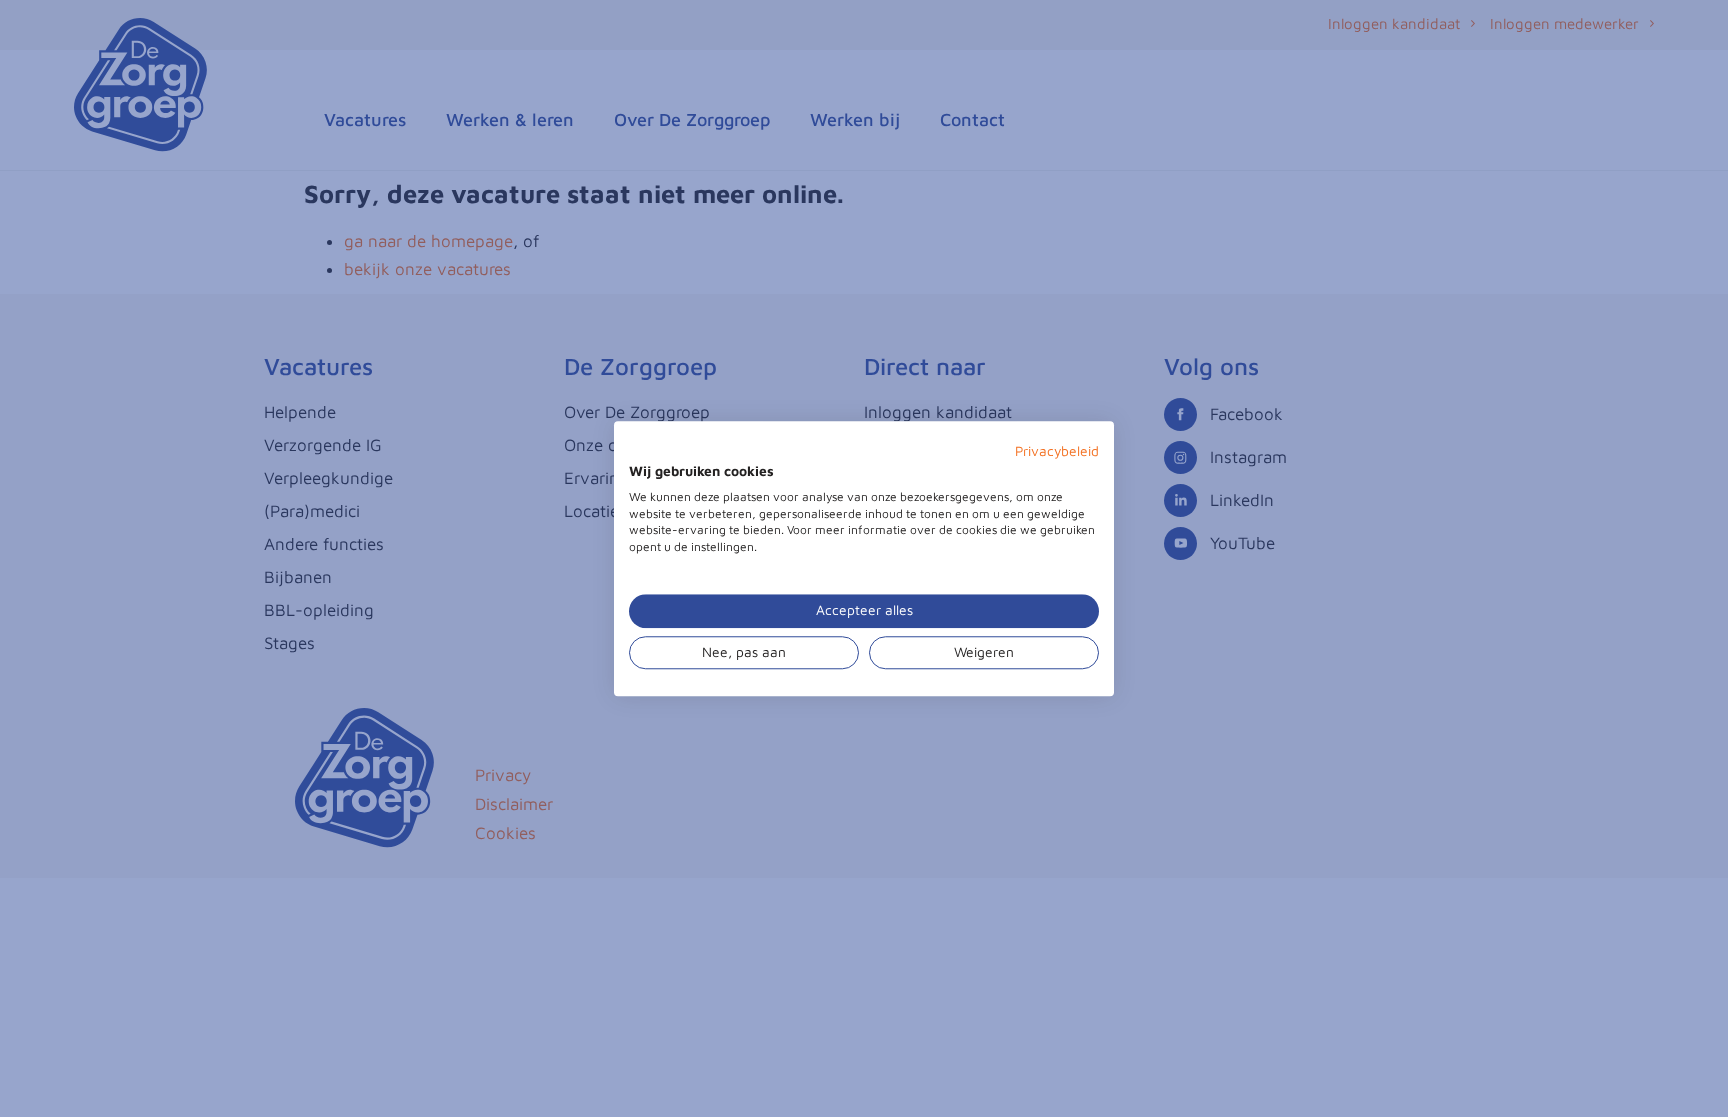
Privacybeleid (1057, 451)
